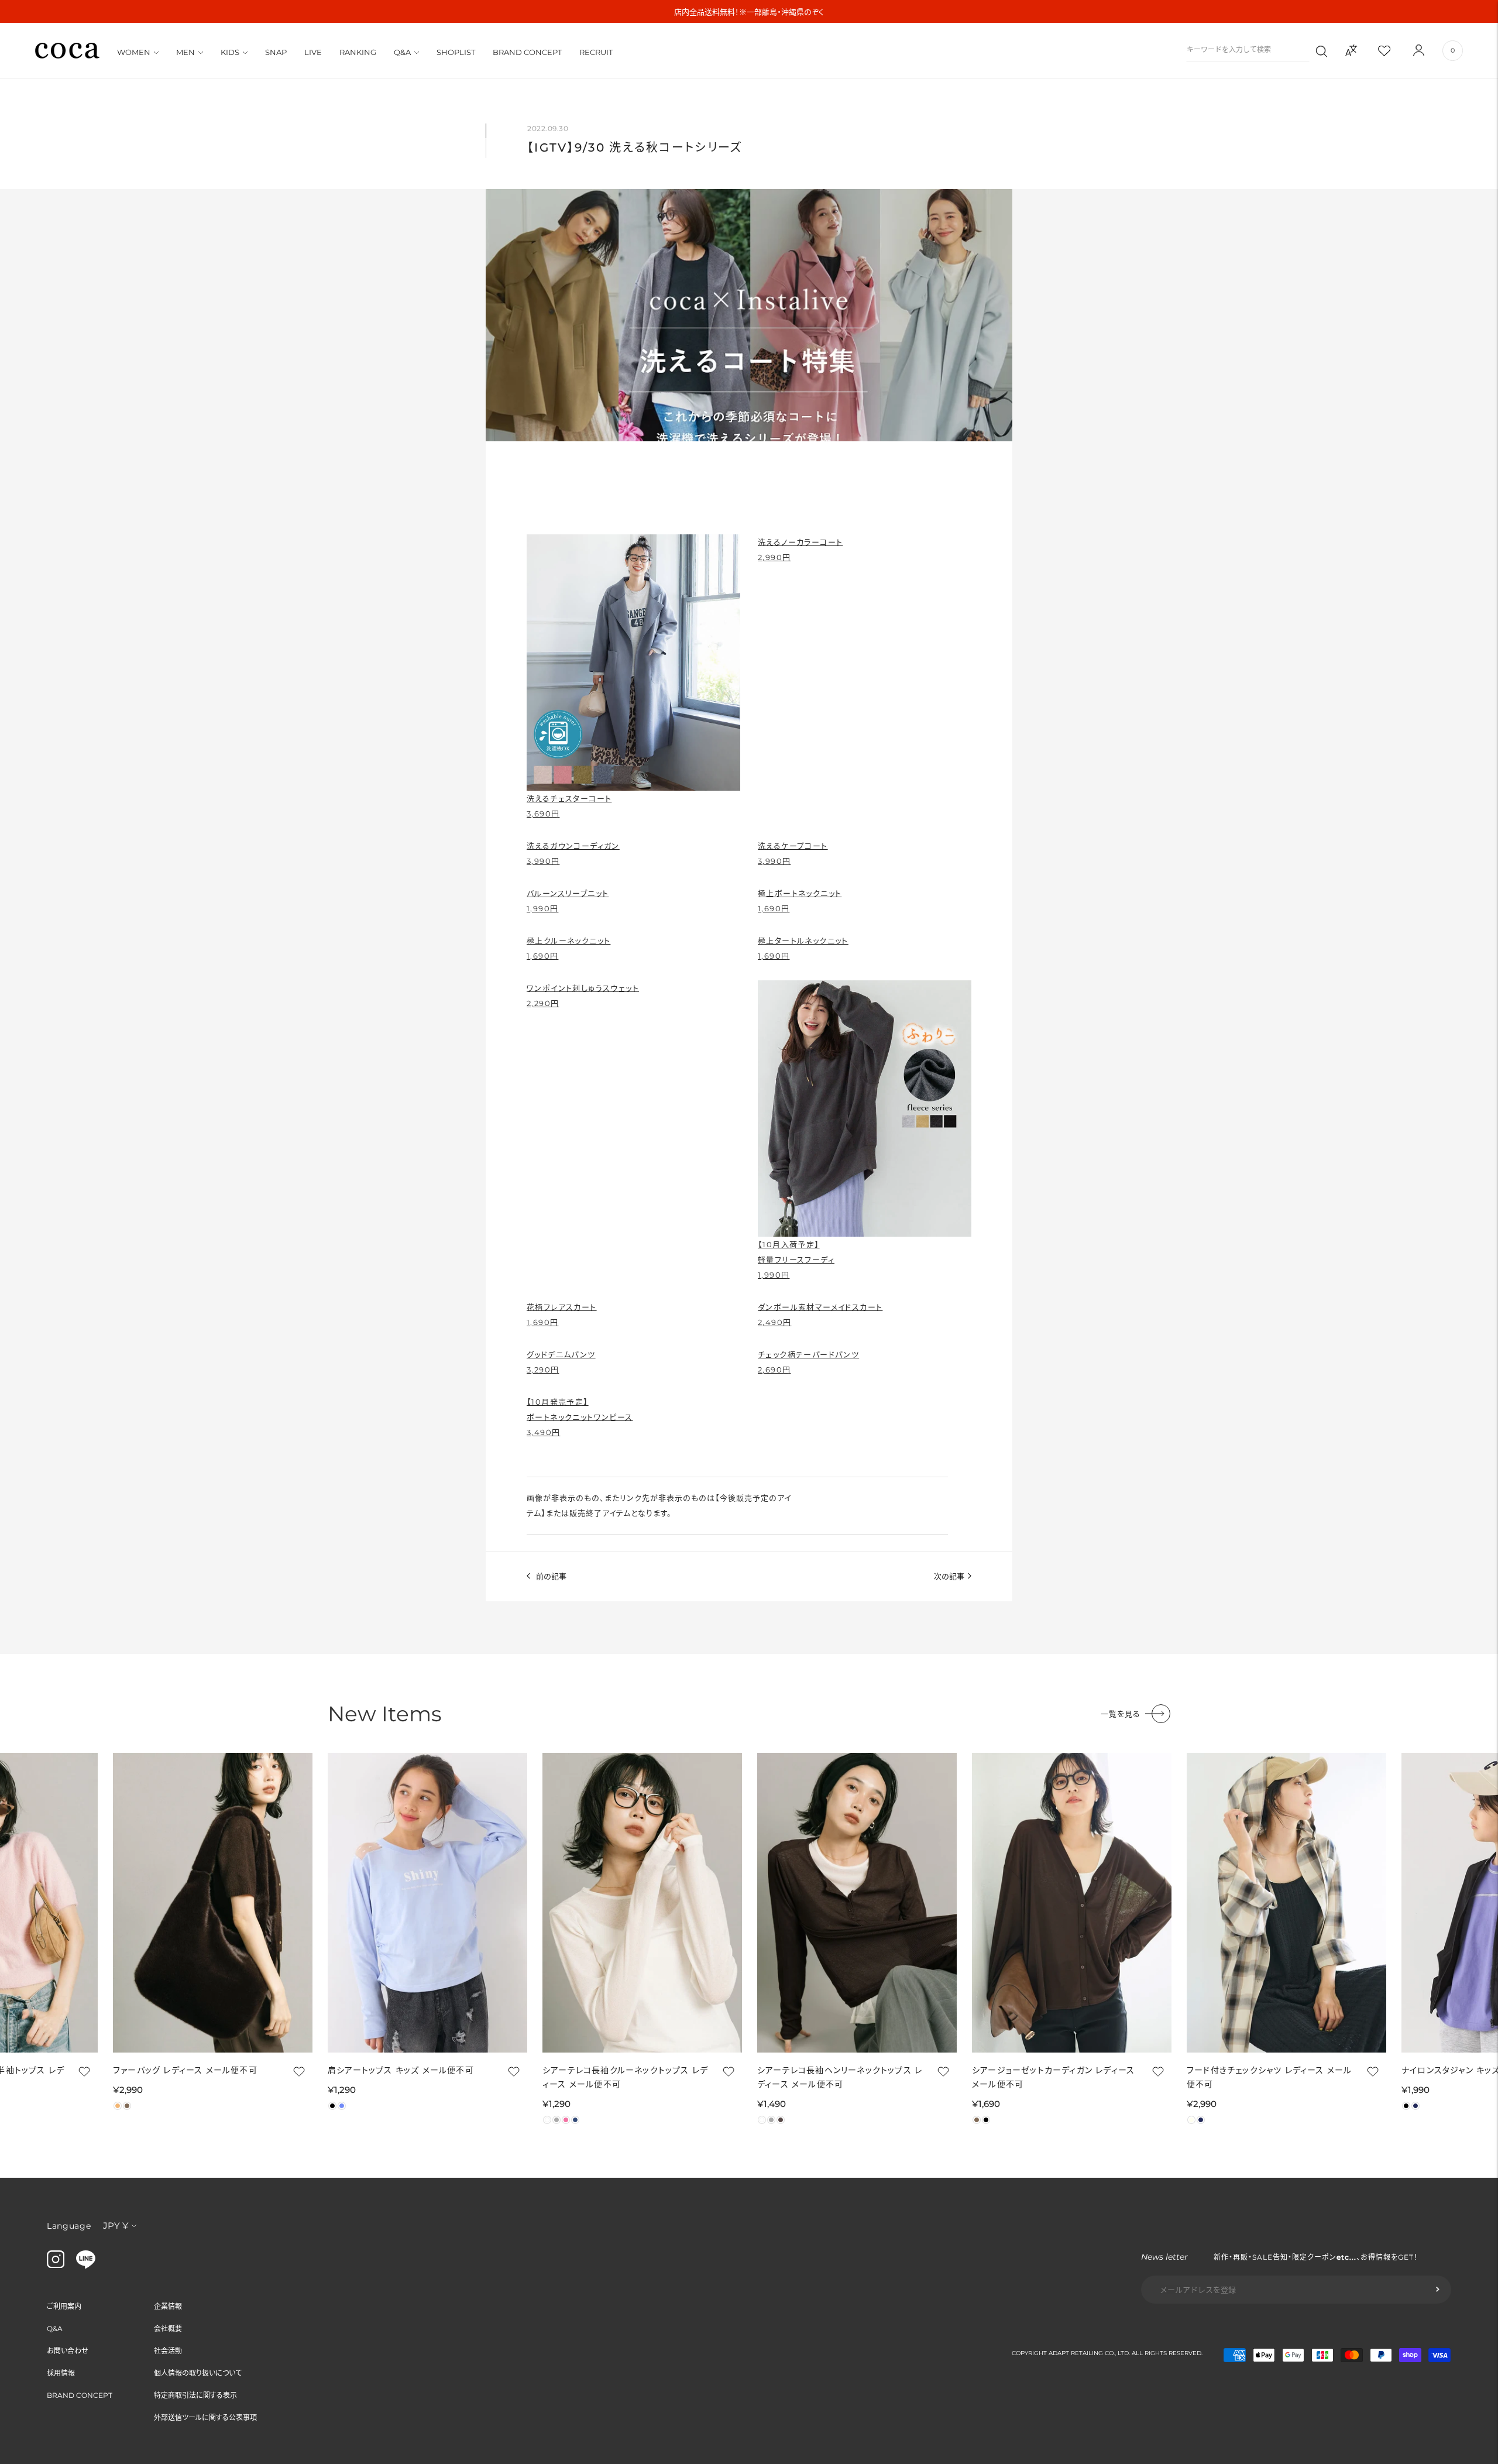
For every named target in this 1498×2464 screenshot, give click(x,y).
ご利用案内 (64, 2306)
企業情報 (168, 2306)
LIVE (313, 52)
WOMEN (134, 52)
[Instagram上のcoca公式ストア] (56, 2265)
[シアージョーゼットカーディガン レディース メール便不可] (1072, 1903)
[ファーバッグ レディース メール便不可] (213, 1903)
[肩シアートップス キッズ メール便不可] (427, 1903)
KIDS (230, 52)
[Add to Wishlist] (83, 2071)
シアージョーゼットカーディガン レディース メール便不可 (1053, 2077)
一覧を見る (1121, 1714)
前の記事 (551, 1576)
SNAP (276, 52)
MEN (185, 52)
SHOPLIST (456, 52)
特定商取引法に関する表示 (195, 2395)
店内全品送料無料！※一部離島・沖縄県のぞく (749, 12)
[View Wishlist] (1394, 50)
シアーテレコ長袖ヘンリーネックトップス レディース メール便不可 (840, 2077)
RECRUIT (596, 52)
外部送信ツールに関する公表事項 (205, 2417)
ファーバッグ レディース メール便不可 (185, 2070)
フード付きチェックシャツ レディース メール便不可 (1269, 2077)
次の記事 (949, 1576)
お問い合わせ (68, 2351)
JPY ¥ (116, 2226)
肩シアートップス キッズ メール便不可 (401, 2070)
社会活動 (168, 2351)
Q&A (402, 52)
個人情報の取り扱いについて (198, 2373)
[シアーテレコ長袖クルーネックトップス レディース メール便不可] (642, 1903)
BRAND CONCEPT (527, 52)
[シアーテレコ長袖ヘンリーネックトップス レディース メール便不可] (857, 1903)
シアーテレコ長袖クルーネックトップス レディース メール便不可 (625, 2077)
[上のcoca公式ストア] (86, 2266)
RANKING (358, 52)
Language (69, 2226)
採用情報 (61, 2373)
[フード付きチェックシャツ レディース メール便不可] (1286, 1903)
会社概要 (168, 2329)
